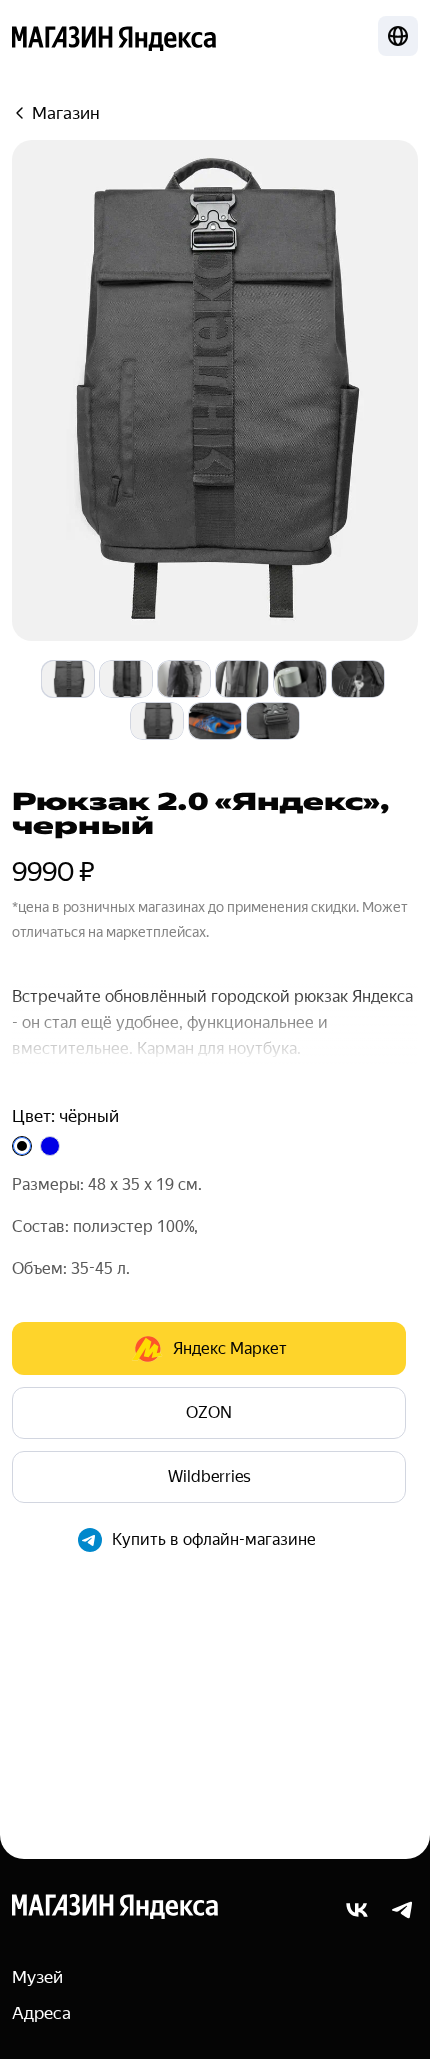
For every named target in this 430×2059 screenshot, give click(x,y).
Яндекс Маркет (230, 1348)
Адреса (41, 2013)
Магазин (66, 113)
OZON (209, 1412)
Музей (37, 1977)
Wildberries (209, 1476)
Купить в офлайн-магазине (214, 1539)
